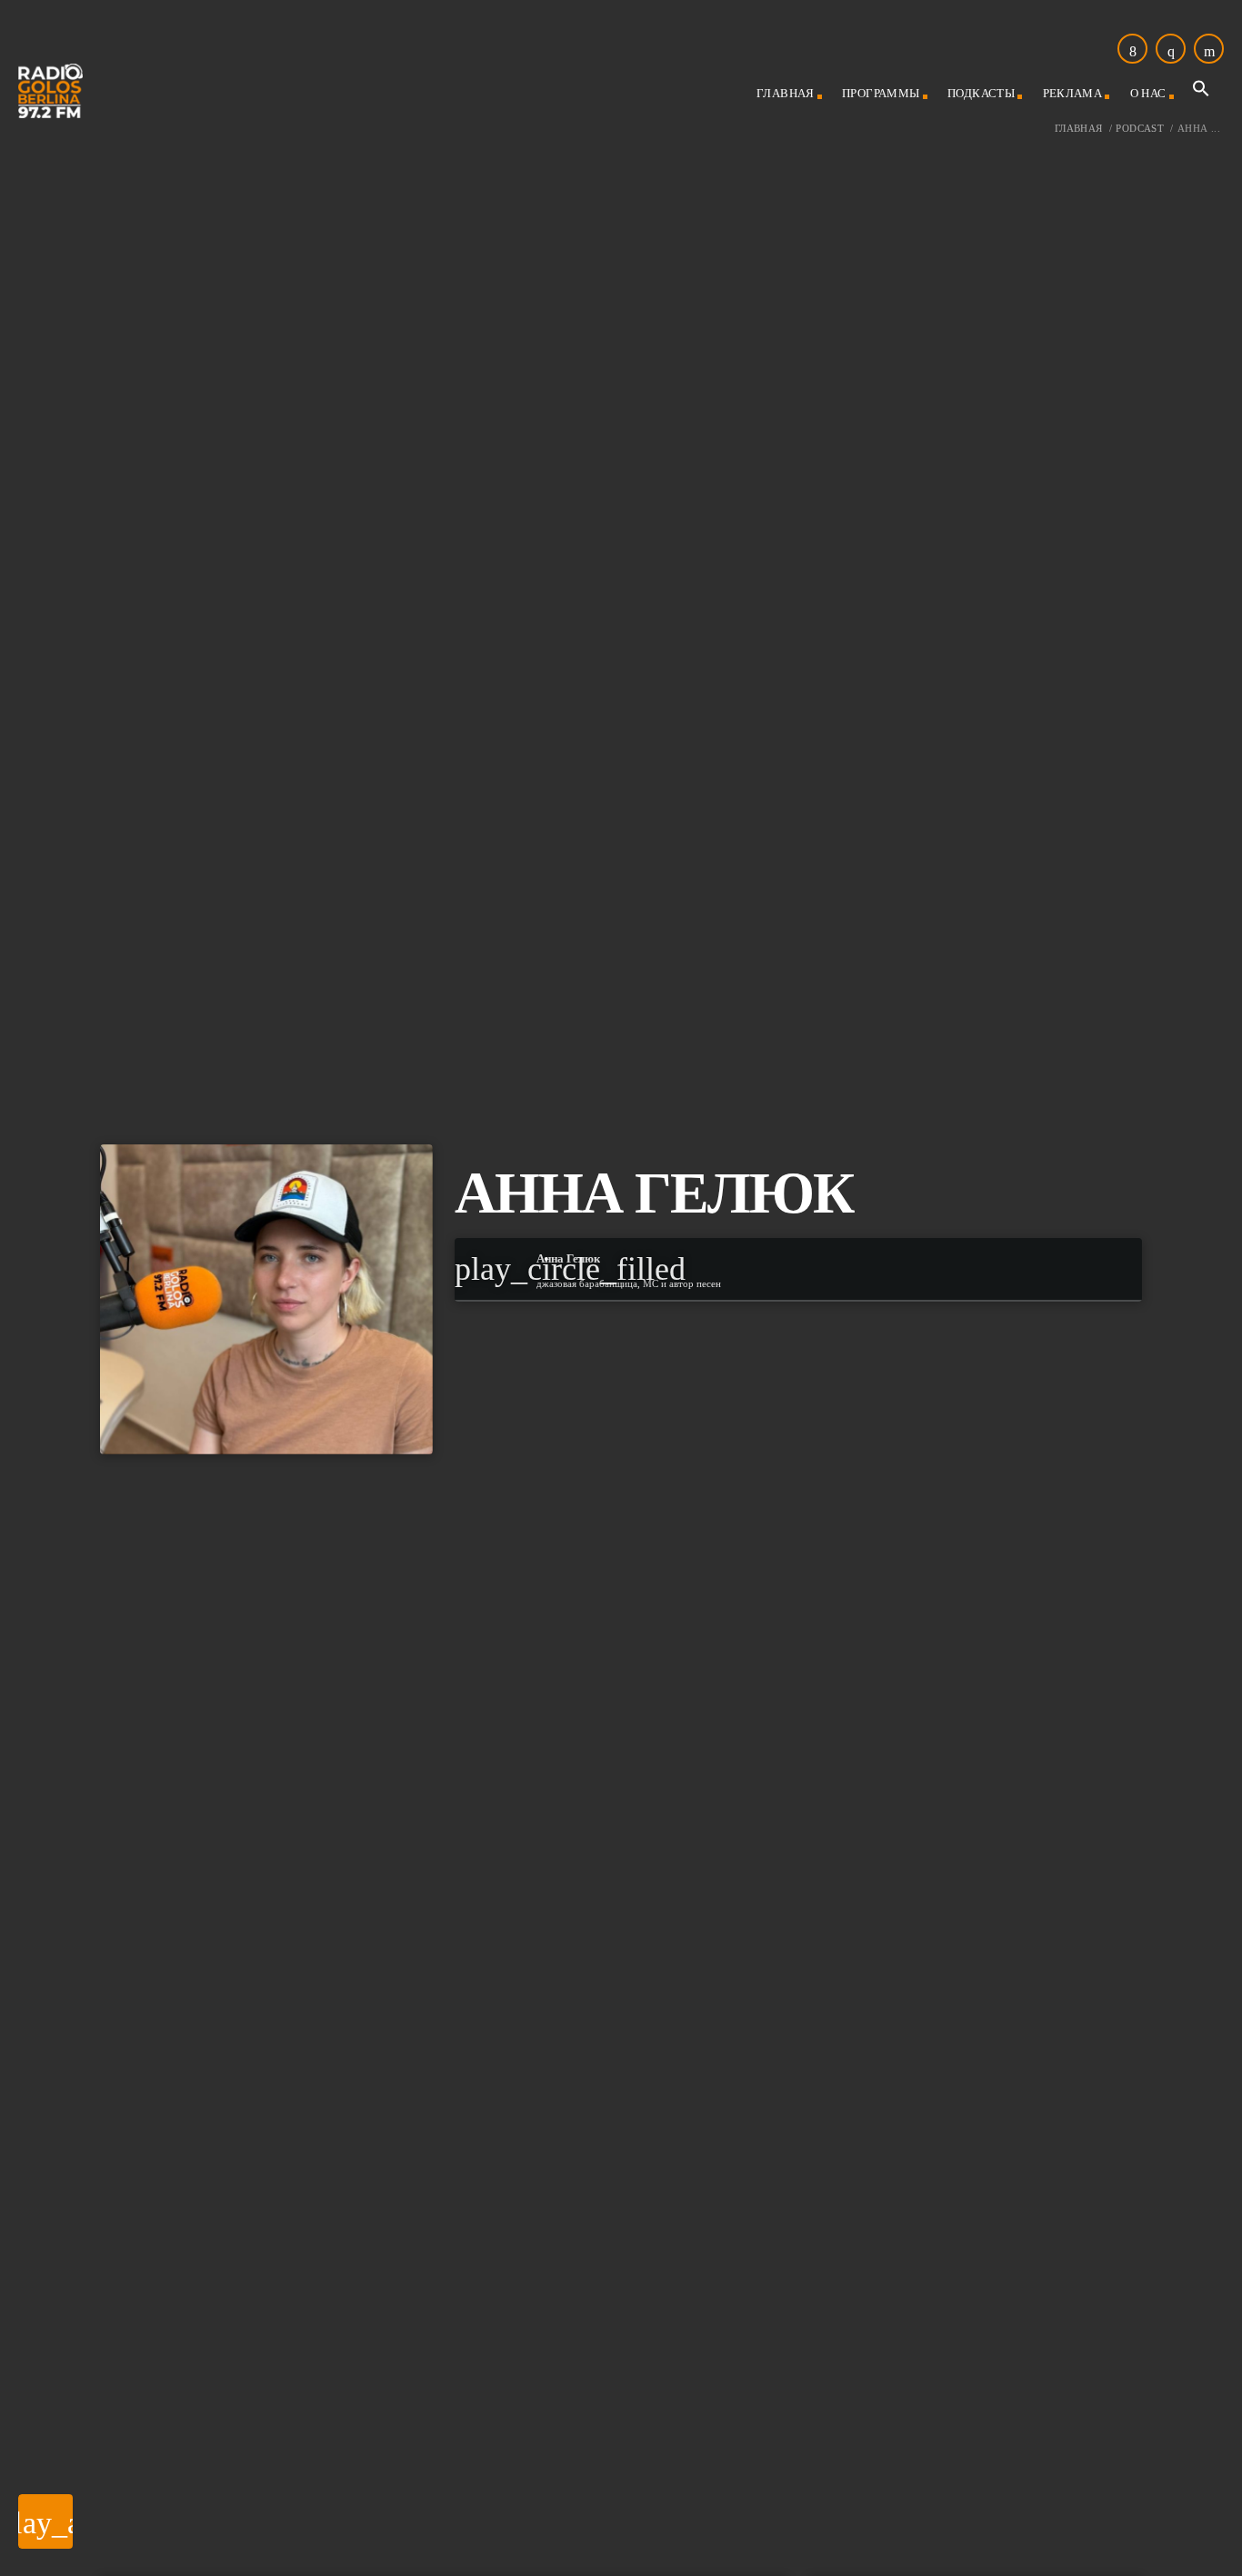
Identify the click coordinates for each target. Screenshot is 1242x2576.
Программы (881, 93)
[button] (1201, 93)
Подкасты (981, 93)
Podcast (1140, 129)
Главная (786, 93)
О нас (1148, 93)
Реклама (1073, 93)
